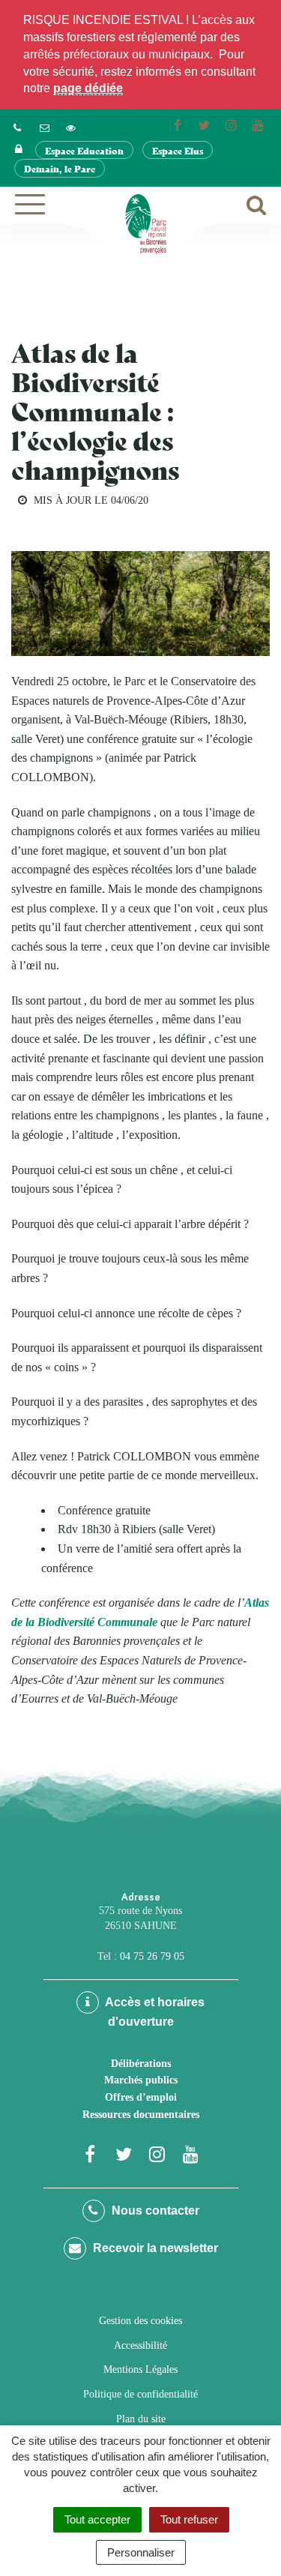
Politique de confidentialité (140, 2394)
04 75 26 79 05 (152, 1956)
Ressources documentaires (141, 2115)
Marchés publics (141, 2080)
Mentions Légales (140, 2369)
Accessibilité (140, 2345)
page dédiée (88, 88)
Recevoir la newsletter (154, 2248)
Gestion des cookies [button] (140, 2321)
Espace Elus (178, 150)
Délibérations (141, 2064)
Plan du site (141, 2419)
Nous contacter (154, 2211)
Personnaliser (141, 2552)
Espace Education (84, 150)
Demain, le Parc (60, 168)
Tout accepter (97, 2519)
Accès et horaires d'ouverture (154, 2012)
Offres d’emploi (141, 2097)
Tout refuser (189, 2519)
